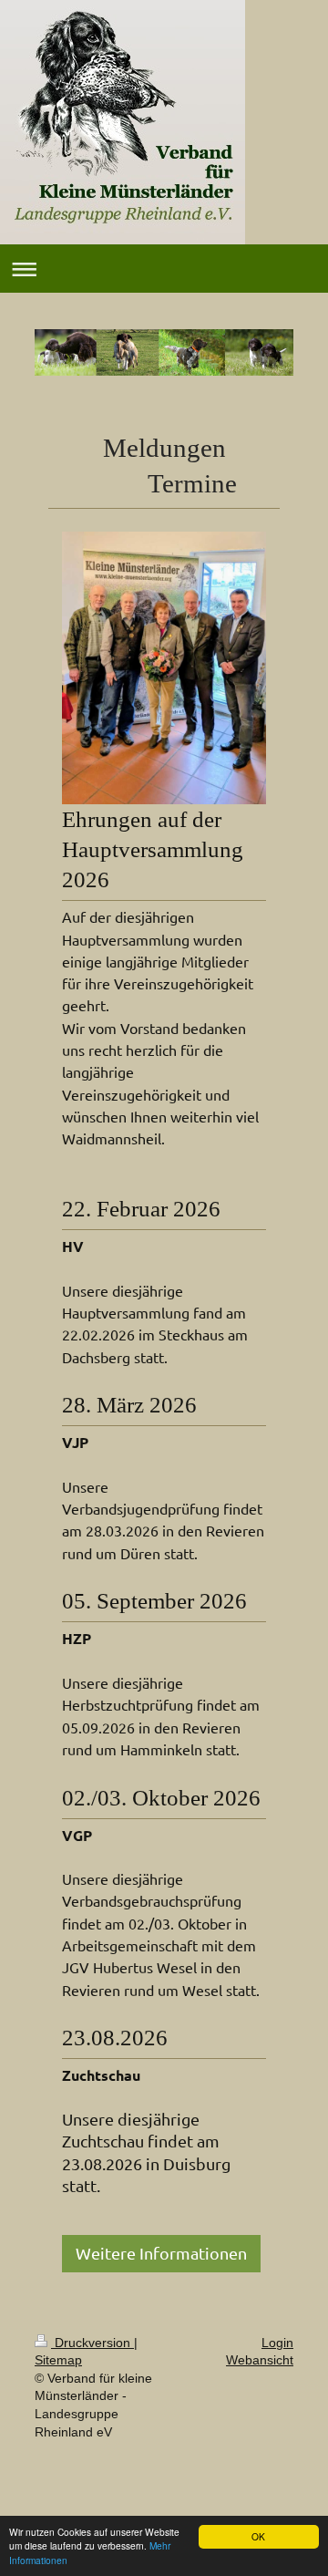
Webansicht (260, 2360)
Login (277, 2343)
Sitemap (58, 2360)
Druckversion (92, 2343)
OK (258, 2536)
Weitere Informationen (161, 2253)
